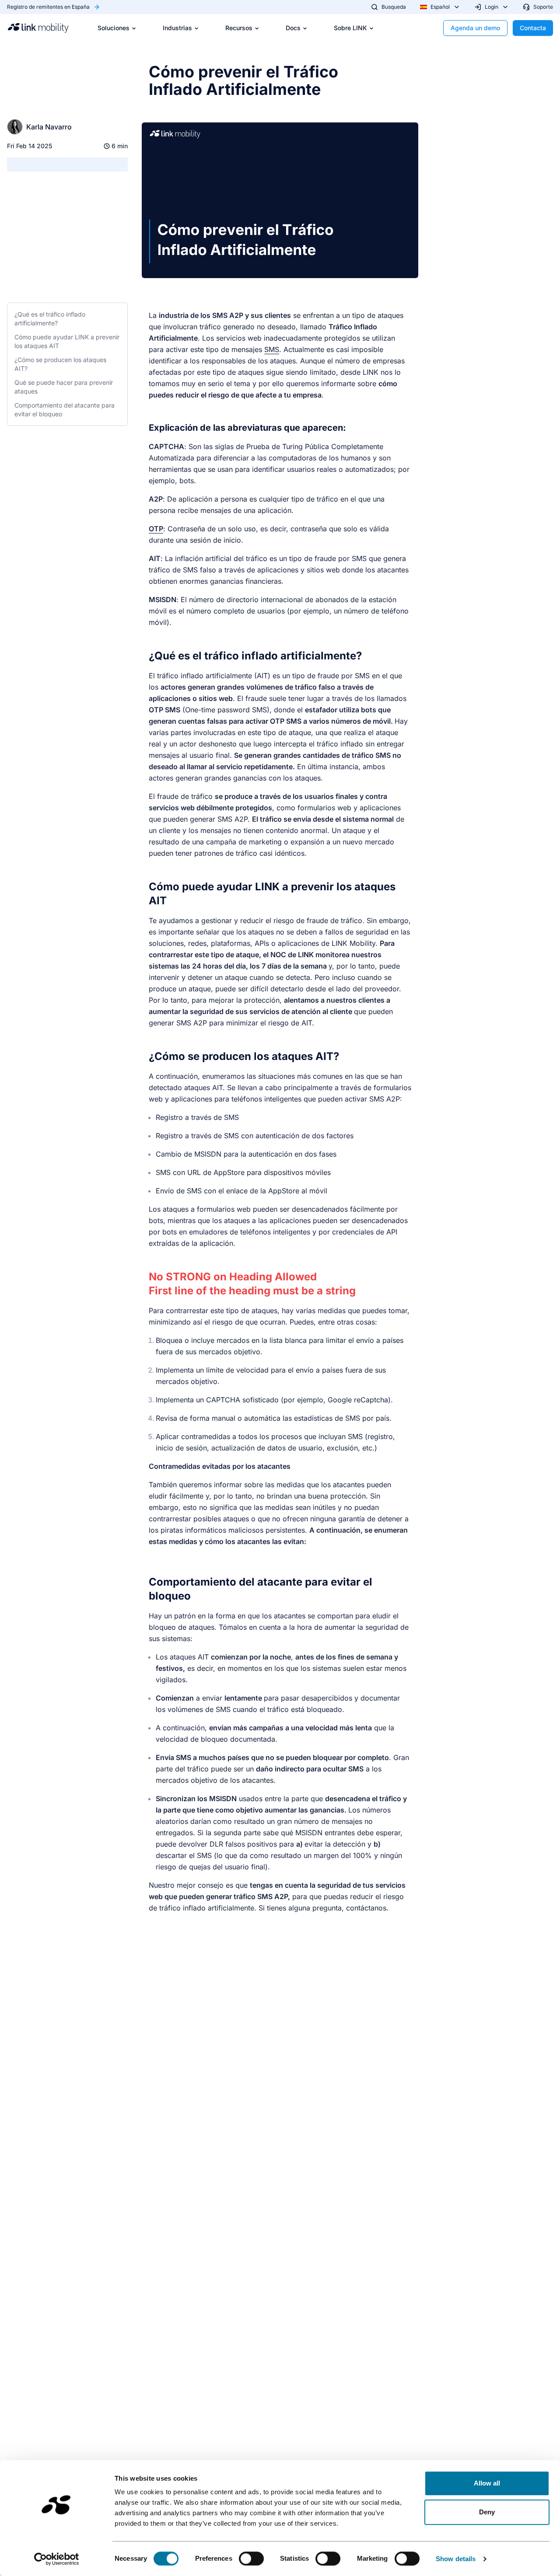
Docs (293, 28)
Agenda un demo (475, 28)
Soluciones (114, 28)
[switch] (251, 2559)
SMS (272, 349)
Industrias (177, 28)
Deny (487, 2512)
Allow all (487, 2483)
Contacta (533, 28)
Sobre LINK (350, 28)
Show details (456, 2559)
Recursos (239, 28)
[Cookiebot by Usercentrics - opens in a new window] (57, 2559)
